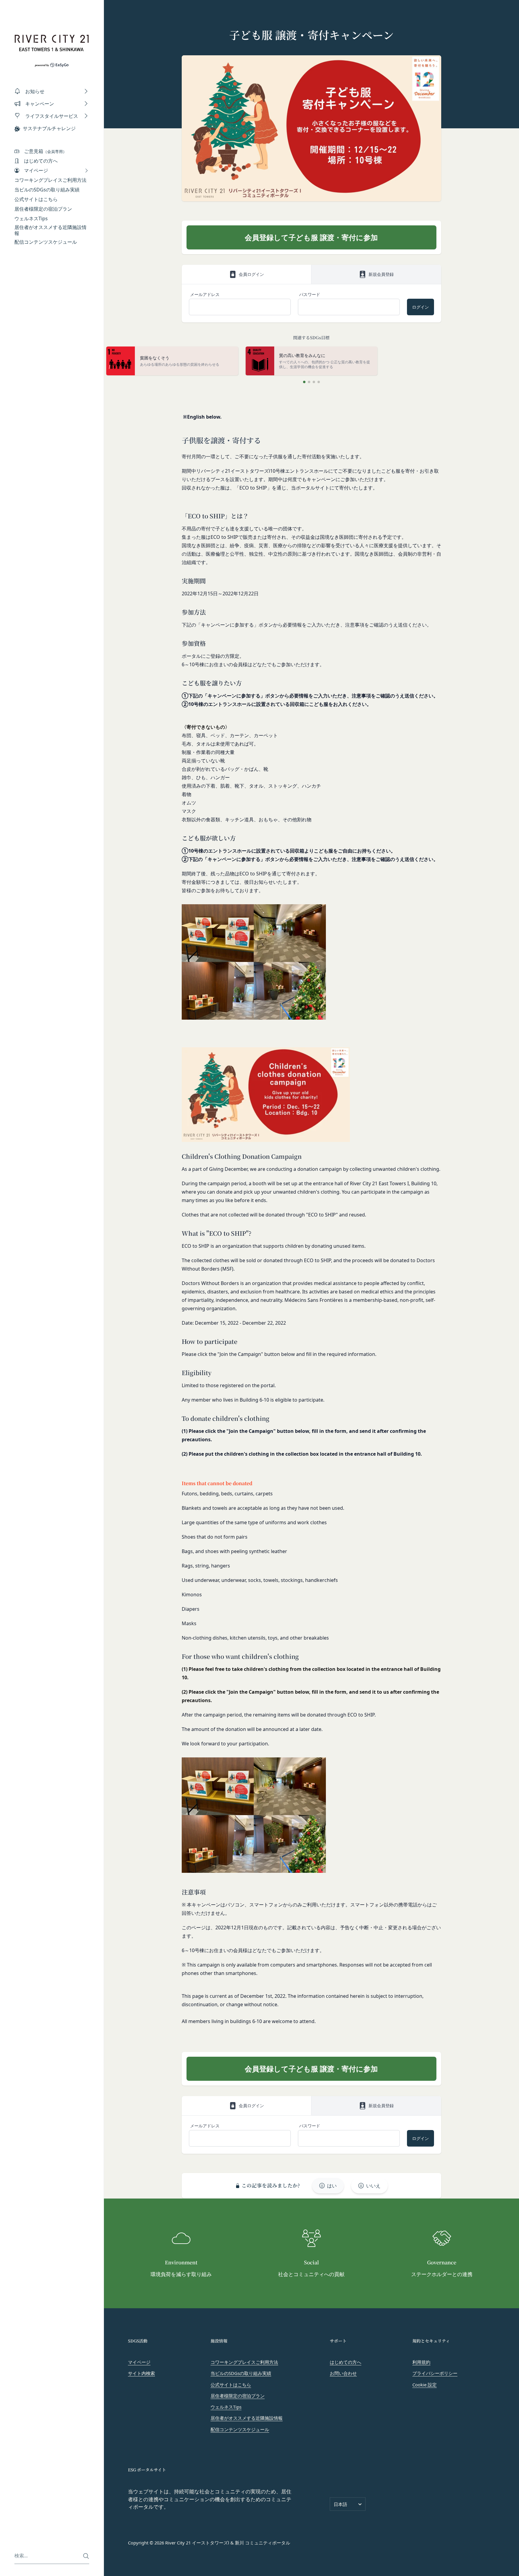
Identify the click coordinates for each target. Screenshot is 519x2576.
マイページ (139, 2362)
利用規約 (421, 2362)
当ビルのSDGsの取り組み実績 (241, 2373)
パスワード (310, 294)
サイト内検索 (141, 2373)
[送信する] (86, 2556)
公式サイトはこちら (231, 2385)
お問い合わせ (343, 2373)
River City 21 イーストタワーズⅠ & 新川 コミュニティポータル (228, 2543)
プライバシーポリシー (435, 2373)
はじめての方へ (346, 2362)
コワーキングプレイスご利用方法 (244, 2362)
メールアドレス (205, 294)
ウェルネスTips (226, 2407)
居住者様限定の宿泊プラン (238, 2396)
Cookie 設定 (425, 2385)
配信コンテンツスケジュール (240, 2429)
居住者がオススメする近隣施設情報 (247, 2418)
